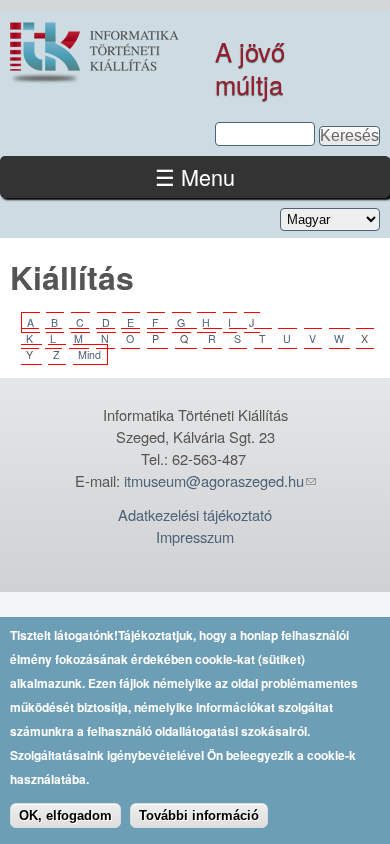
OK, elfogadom (65, 815)
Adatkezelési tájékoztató (195, 514)
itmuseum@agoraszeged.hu (214, 480)
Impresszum (195, 536)
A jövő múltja (250, 67)
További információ (199, 815)
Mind (89, 354)
